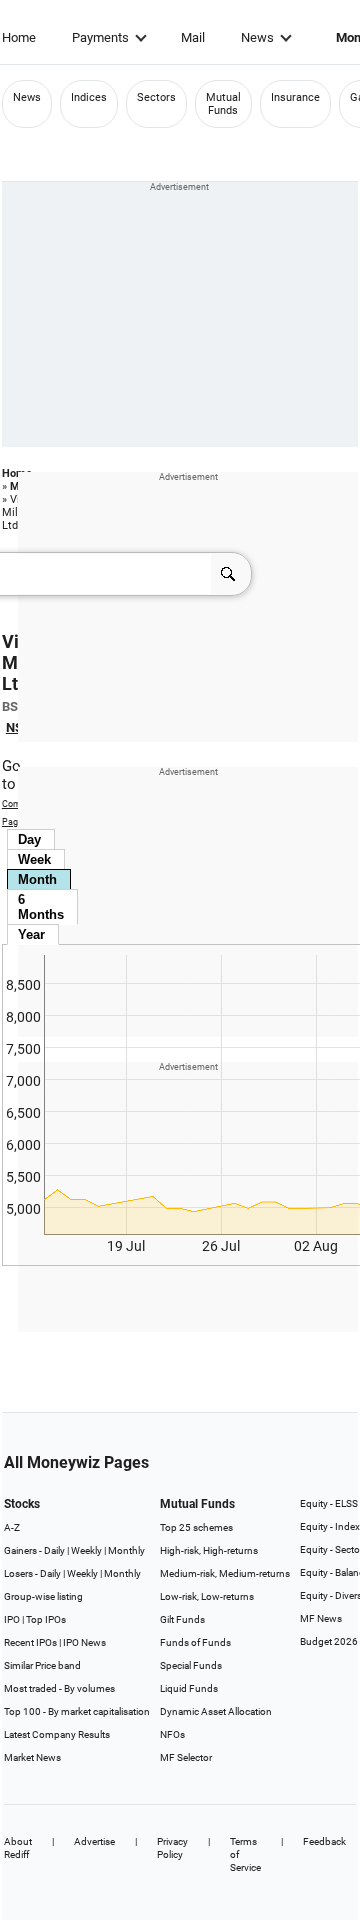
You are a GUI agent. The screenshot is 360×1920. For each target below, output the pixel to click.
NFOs (172, 1734)
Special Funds (191, 1665)
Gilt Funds (182, 1619)
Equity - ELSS (329, 1503)
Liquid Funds (189, 1688)
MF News (321, 1618)
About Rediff (18, 1848)
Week (34, 859)
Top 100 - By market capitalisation (77, 1711)
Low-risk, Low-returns (207, 1596)
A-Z (12, 1527)
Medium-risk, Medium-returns (225, 1573)
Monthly (126, 1550)
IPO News (84, 1642)
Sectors (156, 97)
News (257, 37)
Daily (54, 1550)
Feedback (324, 1841)
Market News (32, 1757)
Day (29, 839)
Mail (193, 37)
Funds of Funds (195, 1642)
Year (31, 934)
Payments (100, 37)
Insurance (295, 97)
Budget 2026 (329, 1641)
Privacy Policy (172, 1848)
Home (19, 37)
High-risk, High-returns (209, 1550)
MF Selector (186, 1757)
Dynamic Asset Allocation (216, 1711)
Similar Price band (42, 1665)
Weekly (86, 1550)
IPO (12, 1619)
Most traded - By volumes (59, 1688)
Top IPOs (46, 1619)
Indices (89, 97)
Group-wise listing (43, 1596)
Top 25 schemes (196, 1527)
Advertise (94, 1841)
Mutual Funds (223, 104)
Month (37, 879)
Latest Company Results (57, 1734)
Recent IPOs (30, 1642)
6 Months (41, 907)
